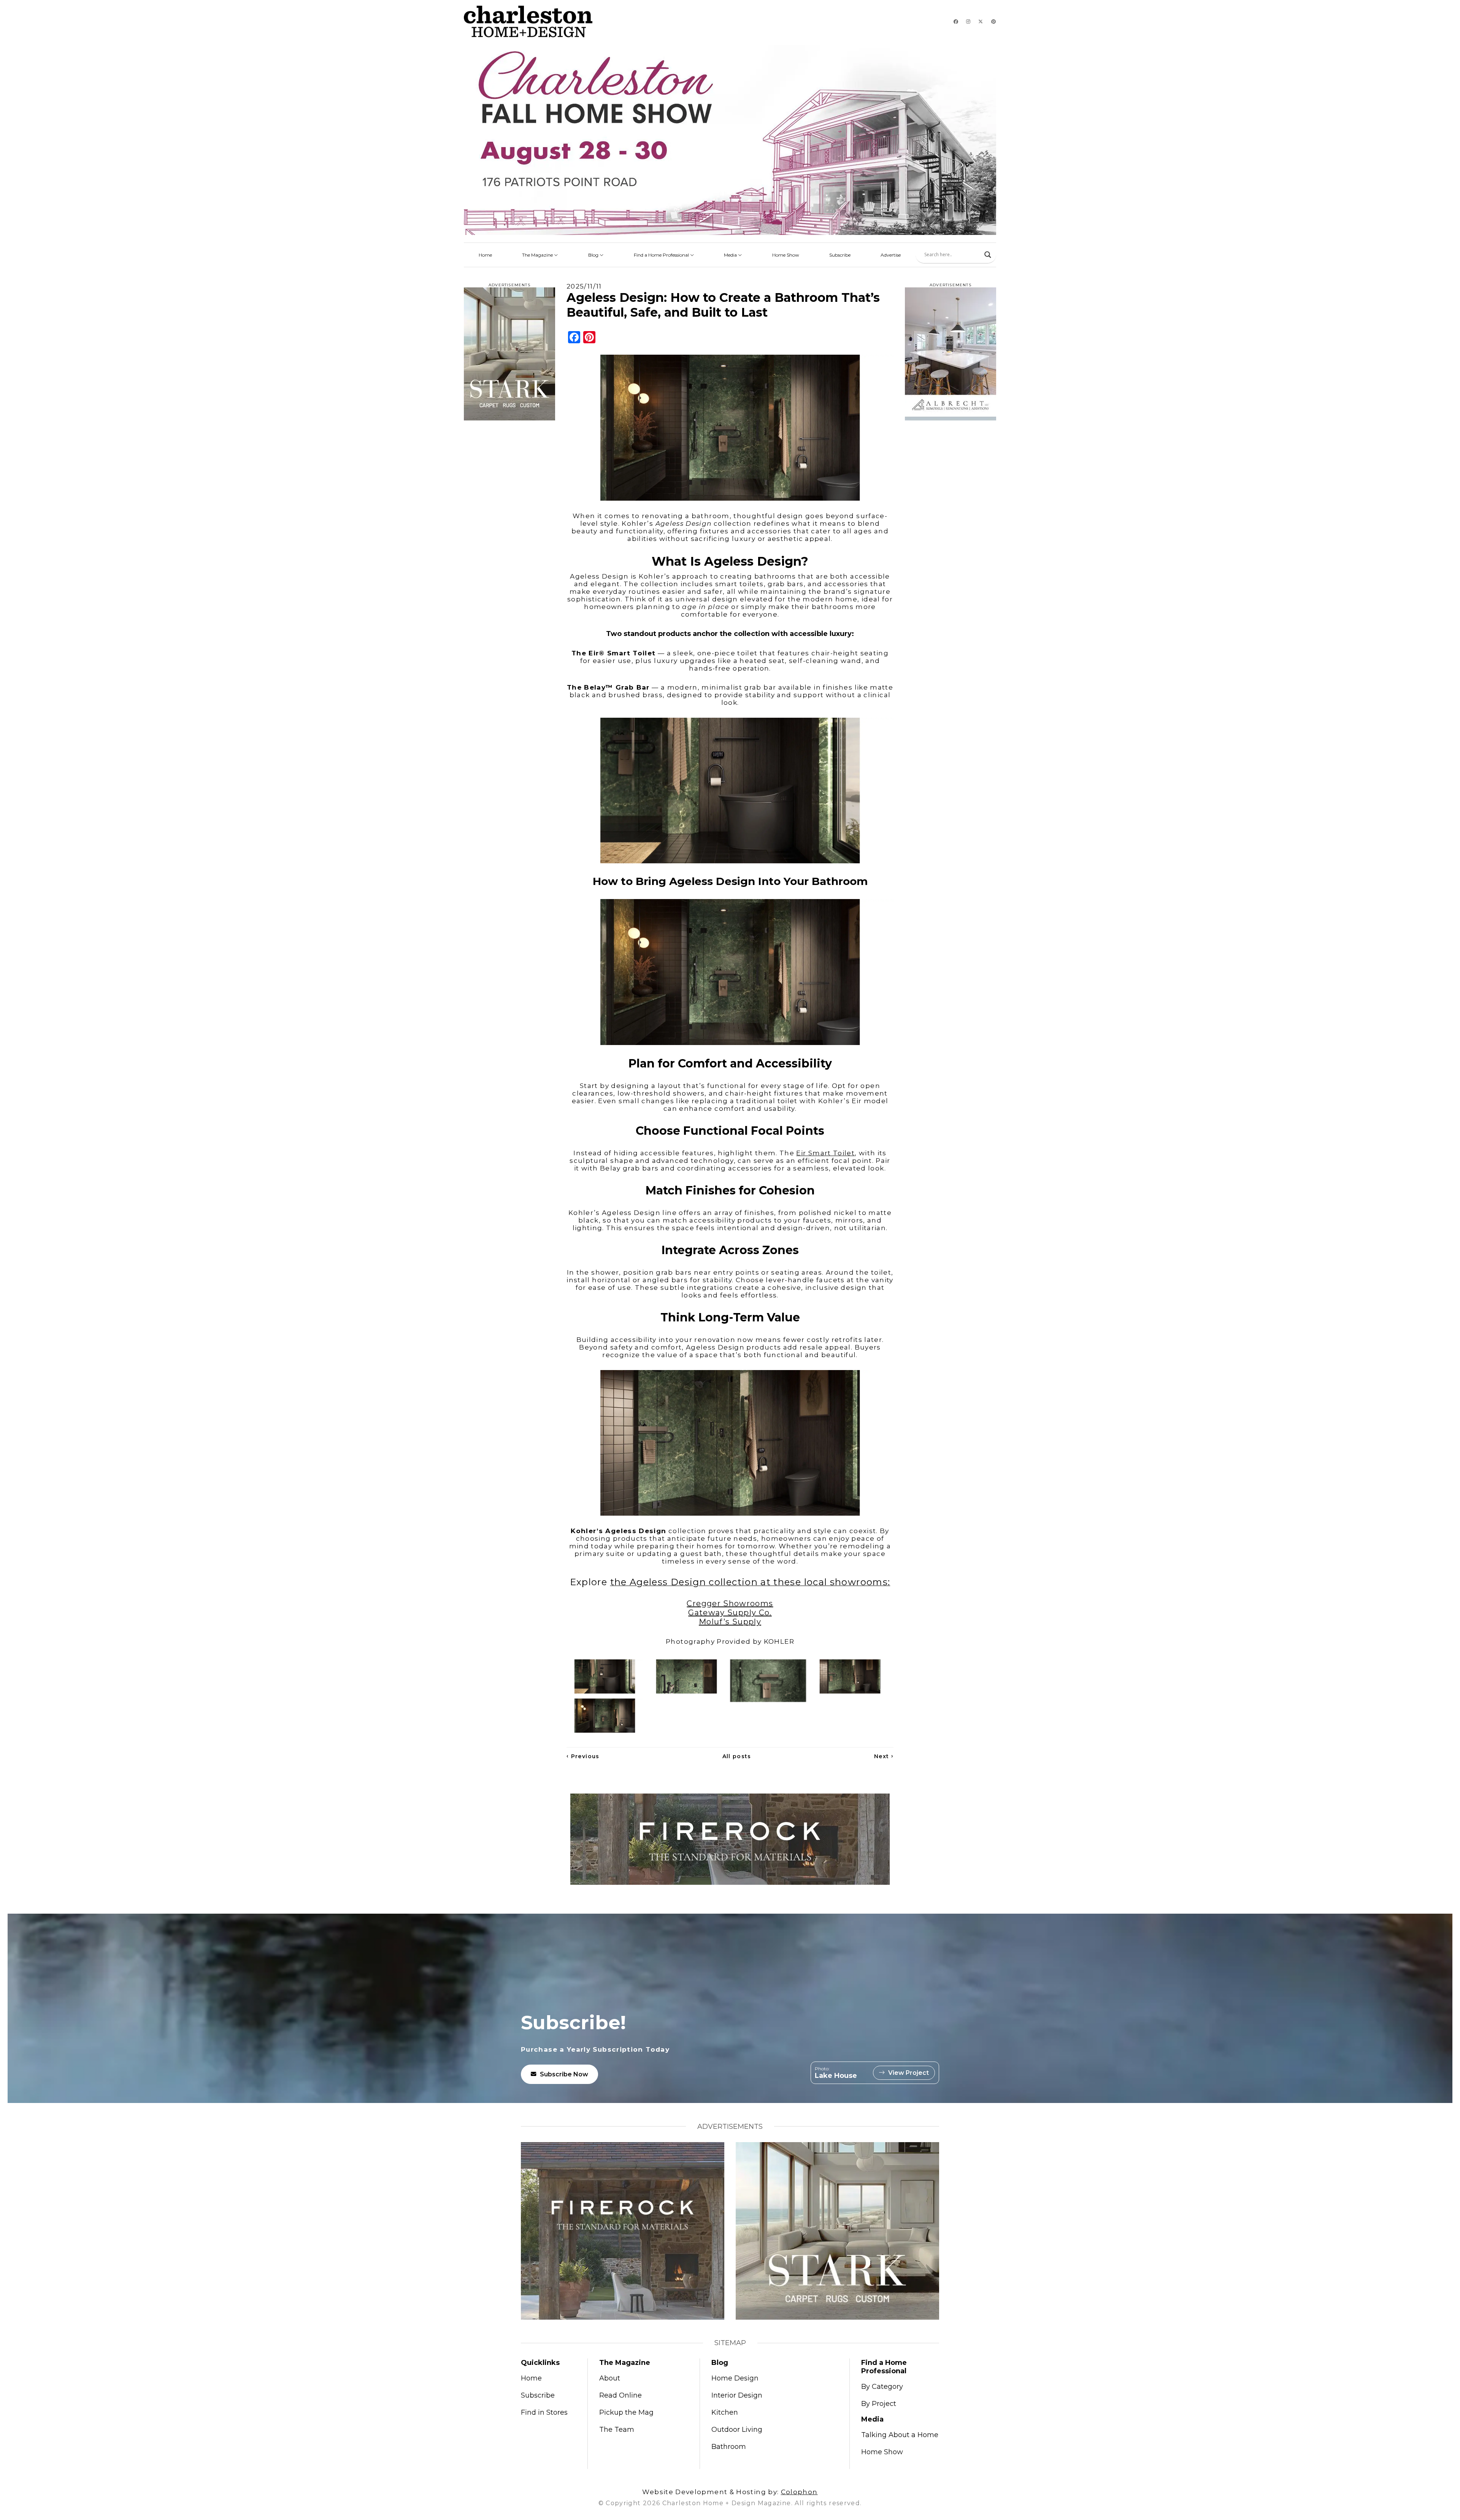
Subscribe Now (564, 2074)
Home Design (735, 2378)
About (610, 2378)
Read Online (620, 2395)
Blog (594, 255)
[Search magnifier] (988, 255)
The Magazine (538, 255)
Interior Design (737, 2395)
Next (884, 1756)
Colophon (799, 2492)
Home (485, 255)
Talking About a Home (900, 2435)
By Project (879, 2404)
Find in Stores (544, 2412)
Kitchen (725, 2412)
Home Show (786, 255)
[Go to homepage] (528, 21)
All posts (737, 1756)
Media (731, 255)
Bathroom (729, 2447)
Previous (583, 1756)
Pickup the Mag (626, 2412)
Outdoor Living (737, 2430)
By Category (882, 2387)
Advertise (891, 255)
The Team (617, 2430)
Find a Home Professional (662, 255)
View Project (909, 2073)
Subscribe (840, 255)
